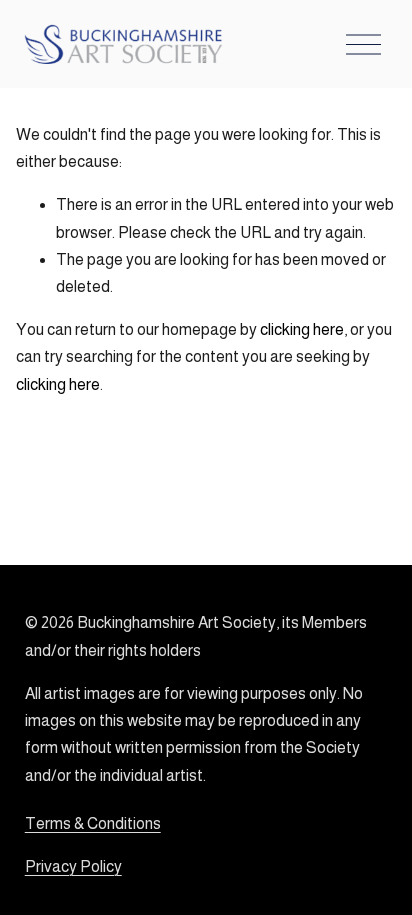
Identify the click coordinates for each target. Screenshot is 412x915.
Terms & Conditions (93, 823)
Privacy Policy (73, 866)
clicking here (302, 329)
